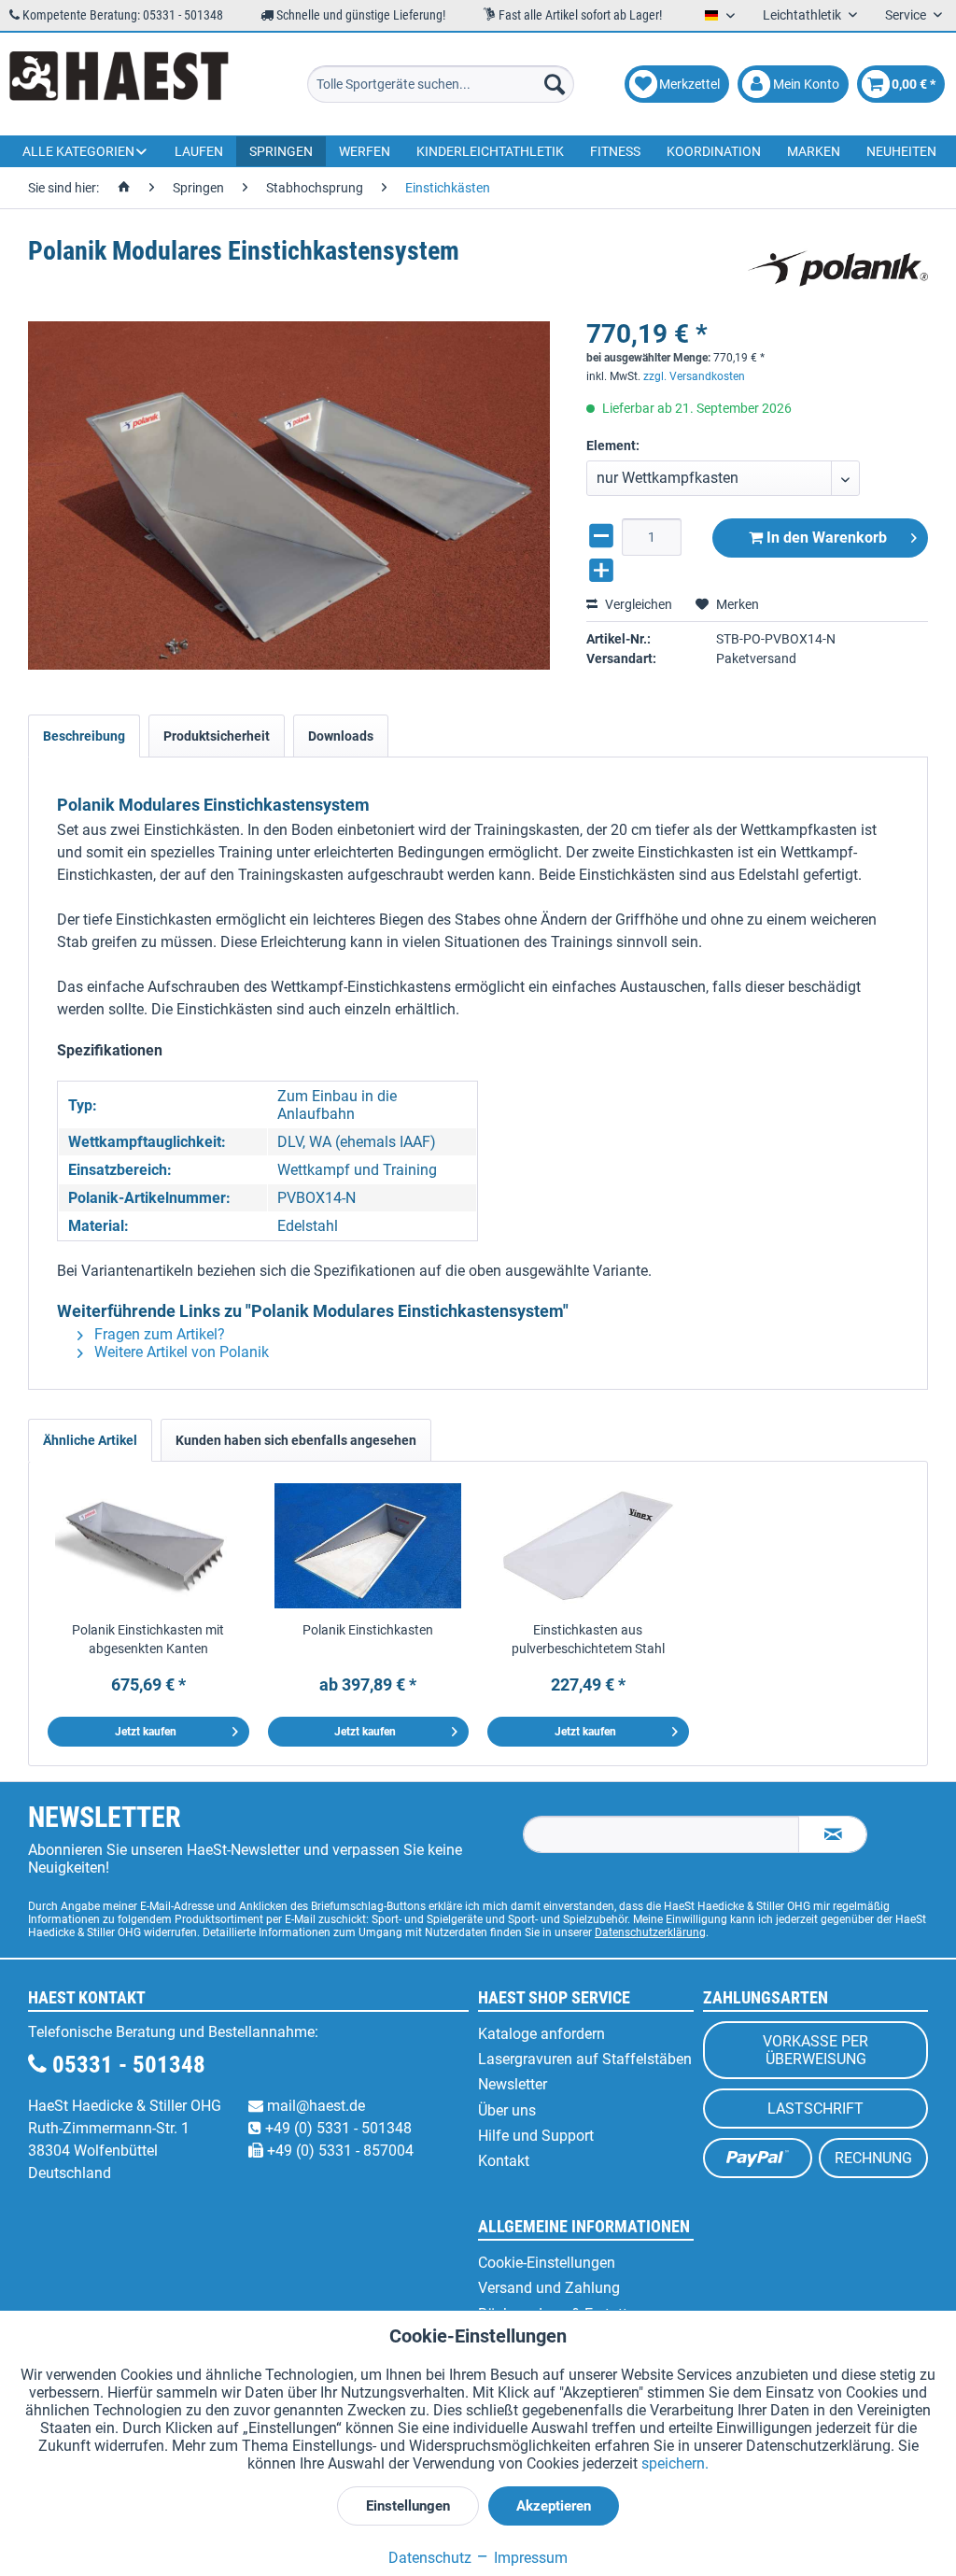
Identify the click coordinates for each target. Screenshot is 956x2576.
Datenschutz (430, 2558)
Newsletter (513, 2084)
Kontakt (504, 2161)
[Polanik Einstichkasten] (369, 1546)
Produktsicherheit (217, 736)
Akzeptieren (554, 2506)
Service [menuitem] (907, 15)
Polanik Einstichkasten (368, 1630)
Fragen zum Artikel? (158, 1334)
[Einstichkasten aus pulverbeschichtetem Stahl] (588, 1546)
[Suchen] (555, 84)
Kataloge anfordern (541, 2034)
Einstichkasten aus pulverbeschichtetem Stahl (588, 1639)
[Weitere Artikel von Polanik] (838, 270)
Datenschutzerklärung (650, 1932)
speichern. (675, 2463)
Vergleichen (637, 604)
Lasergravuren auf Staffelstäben (585, 2059)
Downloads (341, 736)
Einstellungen (408, 2506)
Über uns (507, 2110)
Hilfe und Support (536, 2136)
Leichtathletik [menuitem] (803, 15)
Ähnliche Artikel (90, 1440)
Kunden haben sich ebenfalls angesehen (296, 1440)
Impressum (529, 2558)
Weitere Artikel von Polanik (180, 1352)
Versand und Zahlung (549, 2288)
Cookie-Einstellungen (547, 2263)
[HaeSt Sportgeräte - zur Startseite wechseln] (119, 84)
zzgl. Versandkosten (694, 376)
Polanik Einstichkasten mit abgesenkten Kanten (148, 1639)
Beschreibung (84, 736)
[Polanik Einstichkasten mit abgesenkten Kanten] (148, 1546)
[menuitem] (441, 84)
